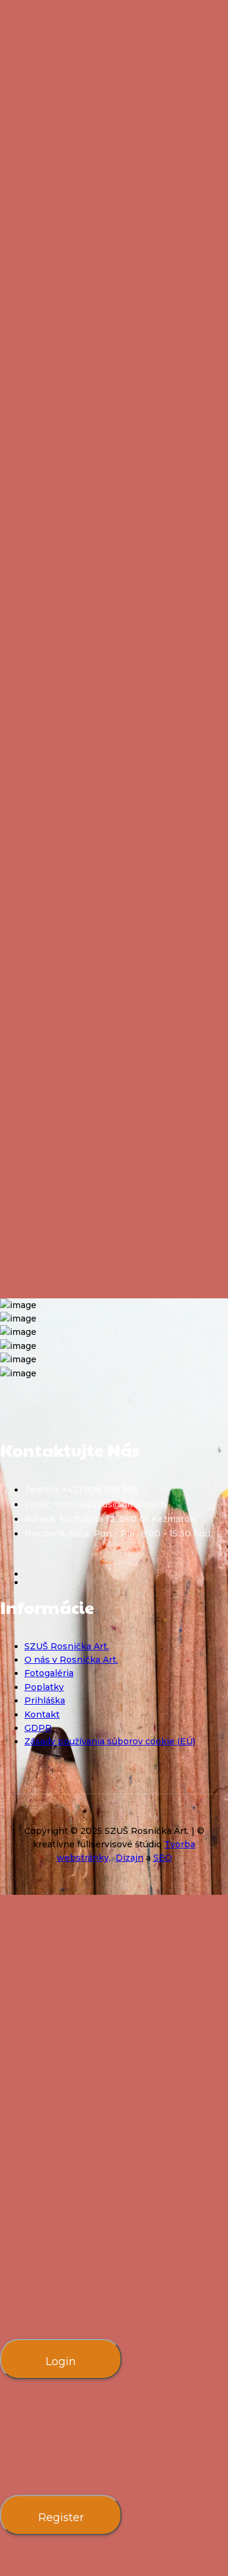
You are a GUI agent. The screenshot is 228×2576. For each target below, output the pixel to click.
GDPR (38, 1728)
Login (61, 2362)
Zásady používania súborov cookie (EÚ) (110, 1741)
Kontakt (42, 1714)
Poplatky (44, 1687)
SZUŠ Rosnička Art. (67, 1646)
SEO (163, 1858)
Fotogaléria (49, 1673)
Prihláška (45, 1700)
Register (61, 2518)
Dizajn (130, 1858)
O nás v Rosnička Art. (71, 1660)
